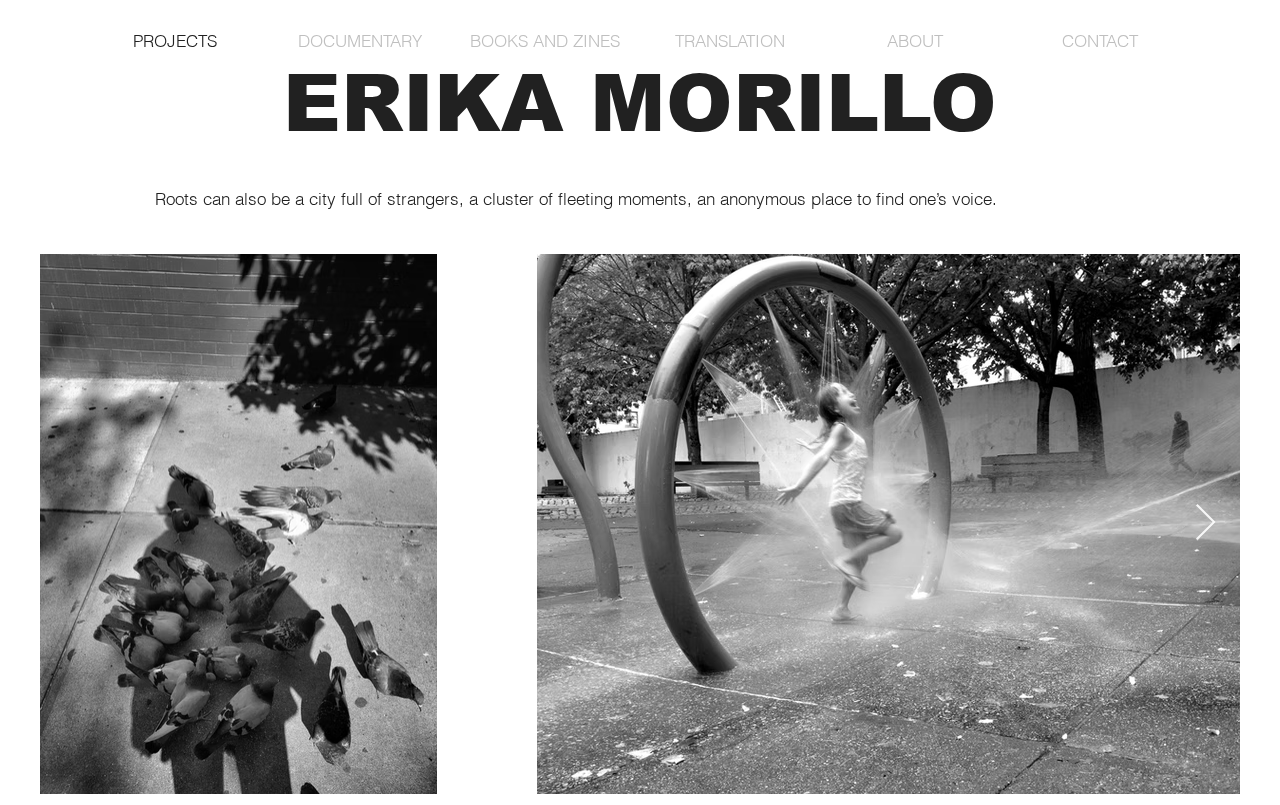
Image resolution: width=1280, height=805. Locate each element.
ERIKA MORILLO (640, 103)
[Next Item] (1205, 523)
